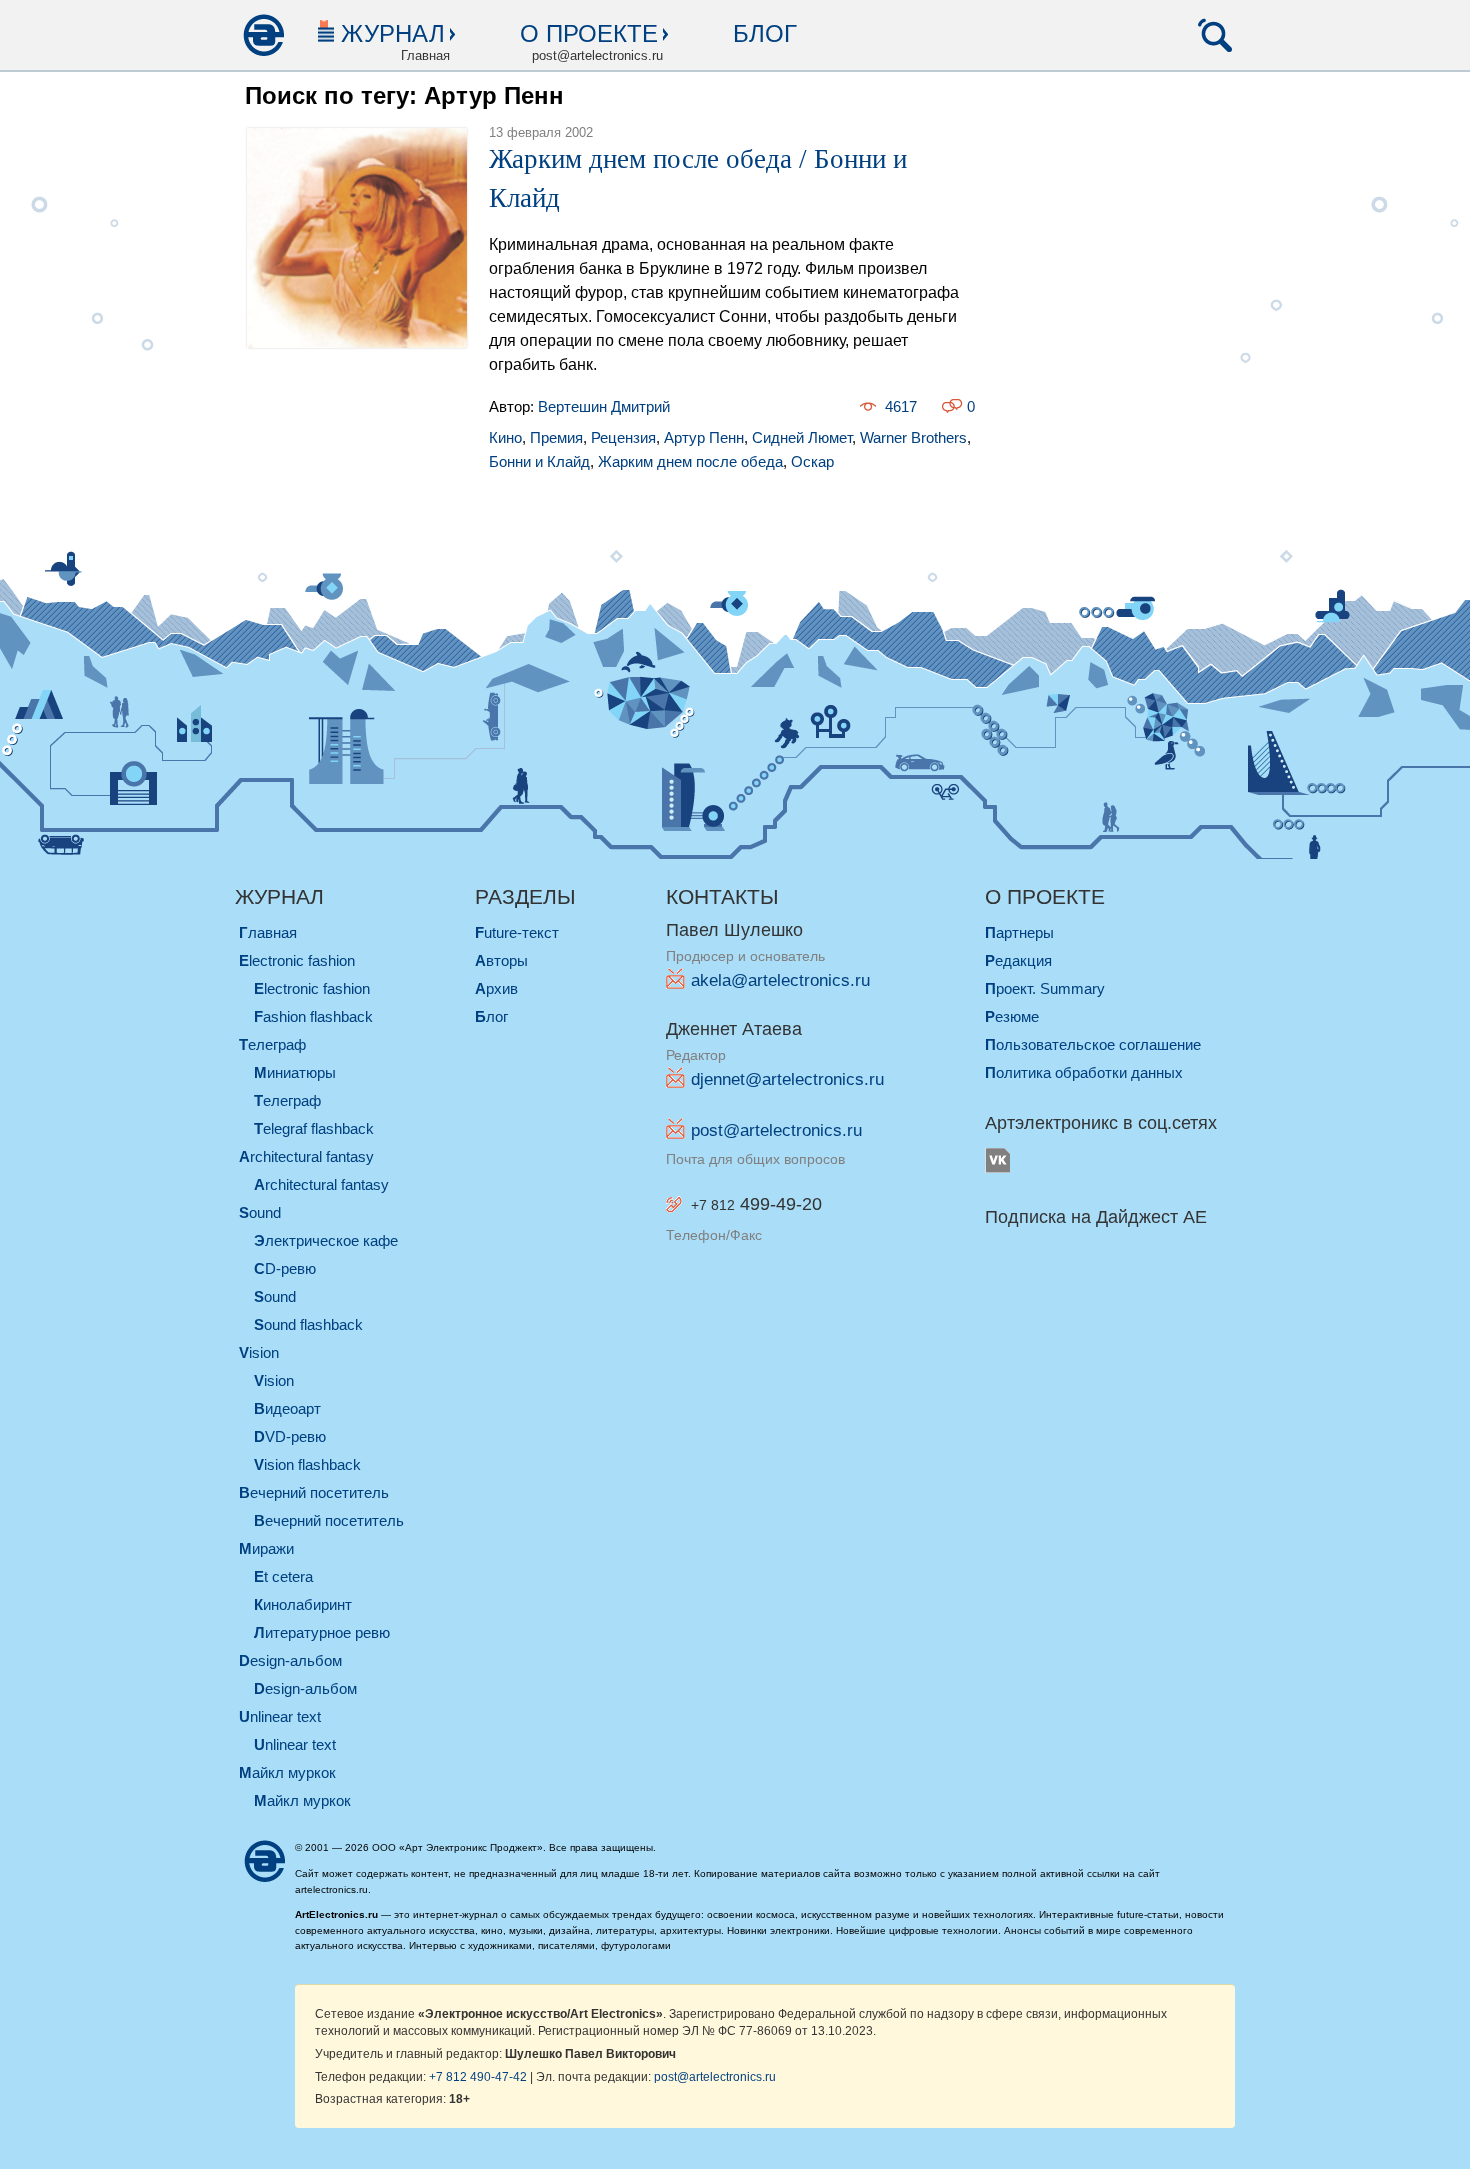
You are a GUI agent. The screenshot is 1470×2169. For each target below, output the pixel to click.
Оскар (812, 461)
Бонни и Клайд (539, 461)
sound (260, 1212)
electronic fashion (297, 960)
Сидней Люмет (802, 437)
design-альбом (290, 1660)
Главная (268, 932)
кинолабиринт (303, 1604)
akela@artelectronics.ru (780, 980)
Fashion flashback (313, 1016)
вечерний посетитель (314, 1492)
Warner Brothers (913, 437)
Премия (556, 437)
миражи (266, 1548)
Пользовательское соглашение (1093, 1044)
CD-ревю (285, 1268)
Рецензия (623, 437)
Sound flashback (308, 1324)
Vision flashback (307, 1464)
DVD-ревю (290, 1436)
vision (259, 1352)
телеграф (272, 1044)
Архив (496, 988)
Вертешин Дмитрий (604, 406)
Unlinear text (295, 1744)
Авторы (501, 960)
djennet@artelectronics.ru (787, 1079)
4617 (901, 406)
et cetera (283, 1576)
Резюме (1012, 1016)
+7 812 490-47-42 (478, 2076)
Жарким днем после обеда (690, 461)
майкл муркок (287, 1772)
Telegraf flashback (314, 1128)
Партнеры (1019, 932)
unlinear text (280, 1716)
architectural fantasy (306, 1156)
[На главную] (263, 35)
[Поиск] (1215, 35)
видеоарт (287, 1408)
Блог (765, 33)
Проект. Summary (1045, 988)
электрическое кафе (326, 1240)
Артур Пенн (704, 437)
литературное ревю (322, 1632)
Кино (505, 437)
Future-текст (517, 932)
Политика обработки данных (1084, 1072)
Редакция (1018, 960)
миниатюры (295, 1072)
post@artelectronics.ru (776, 1130)
